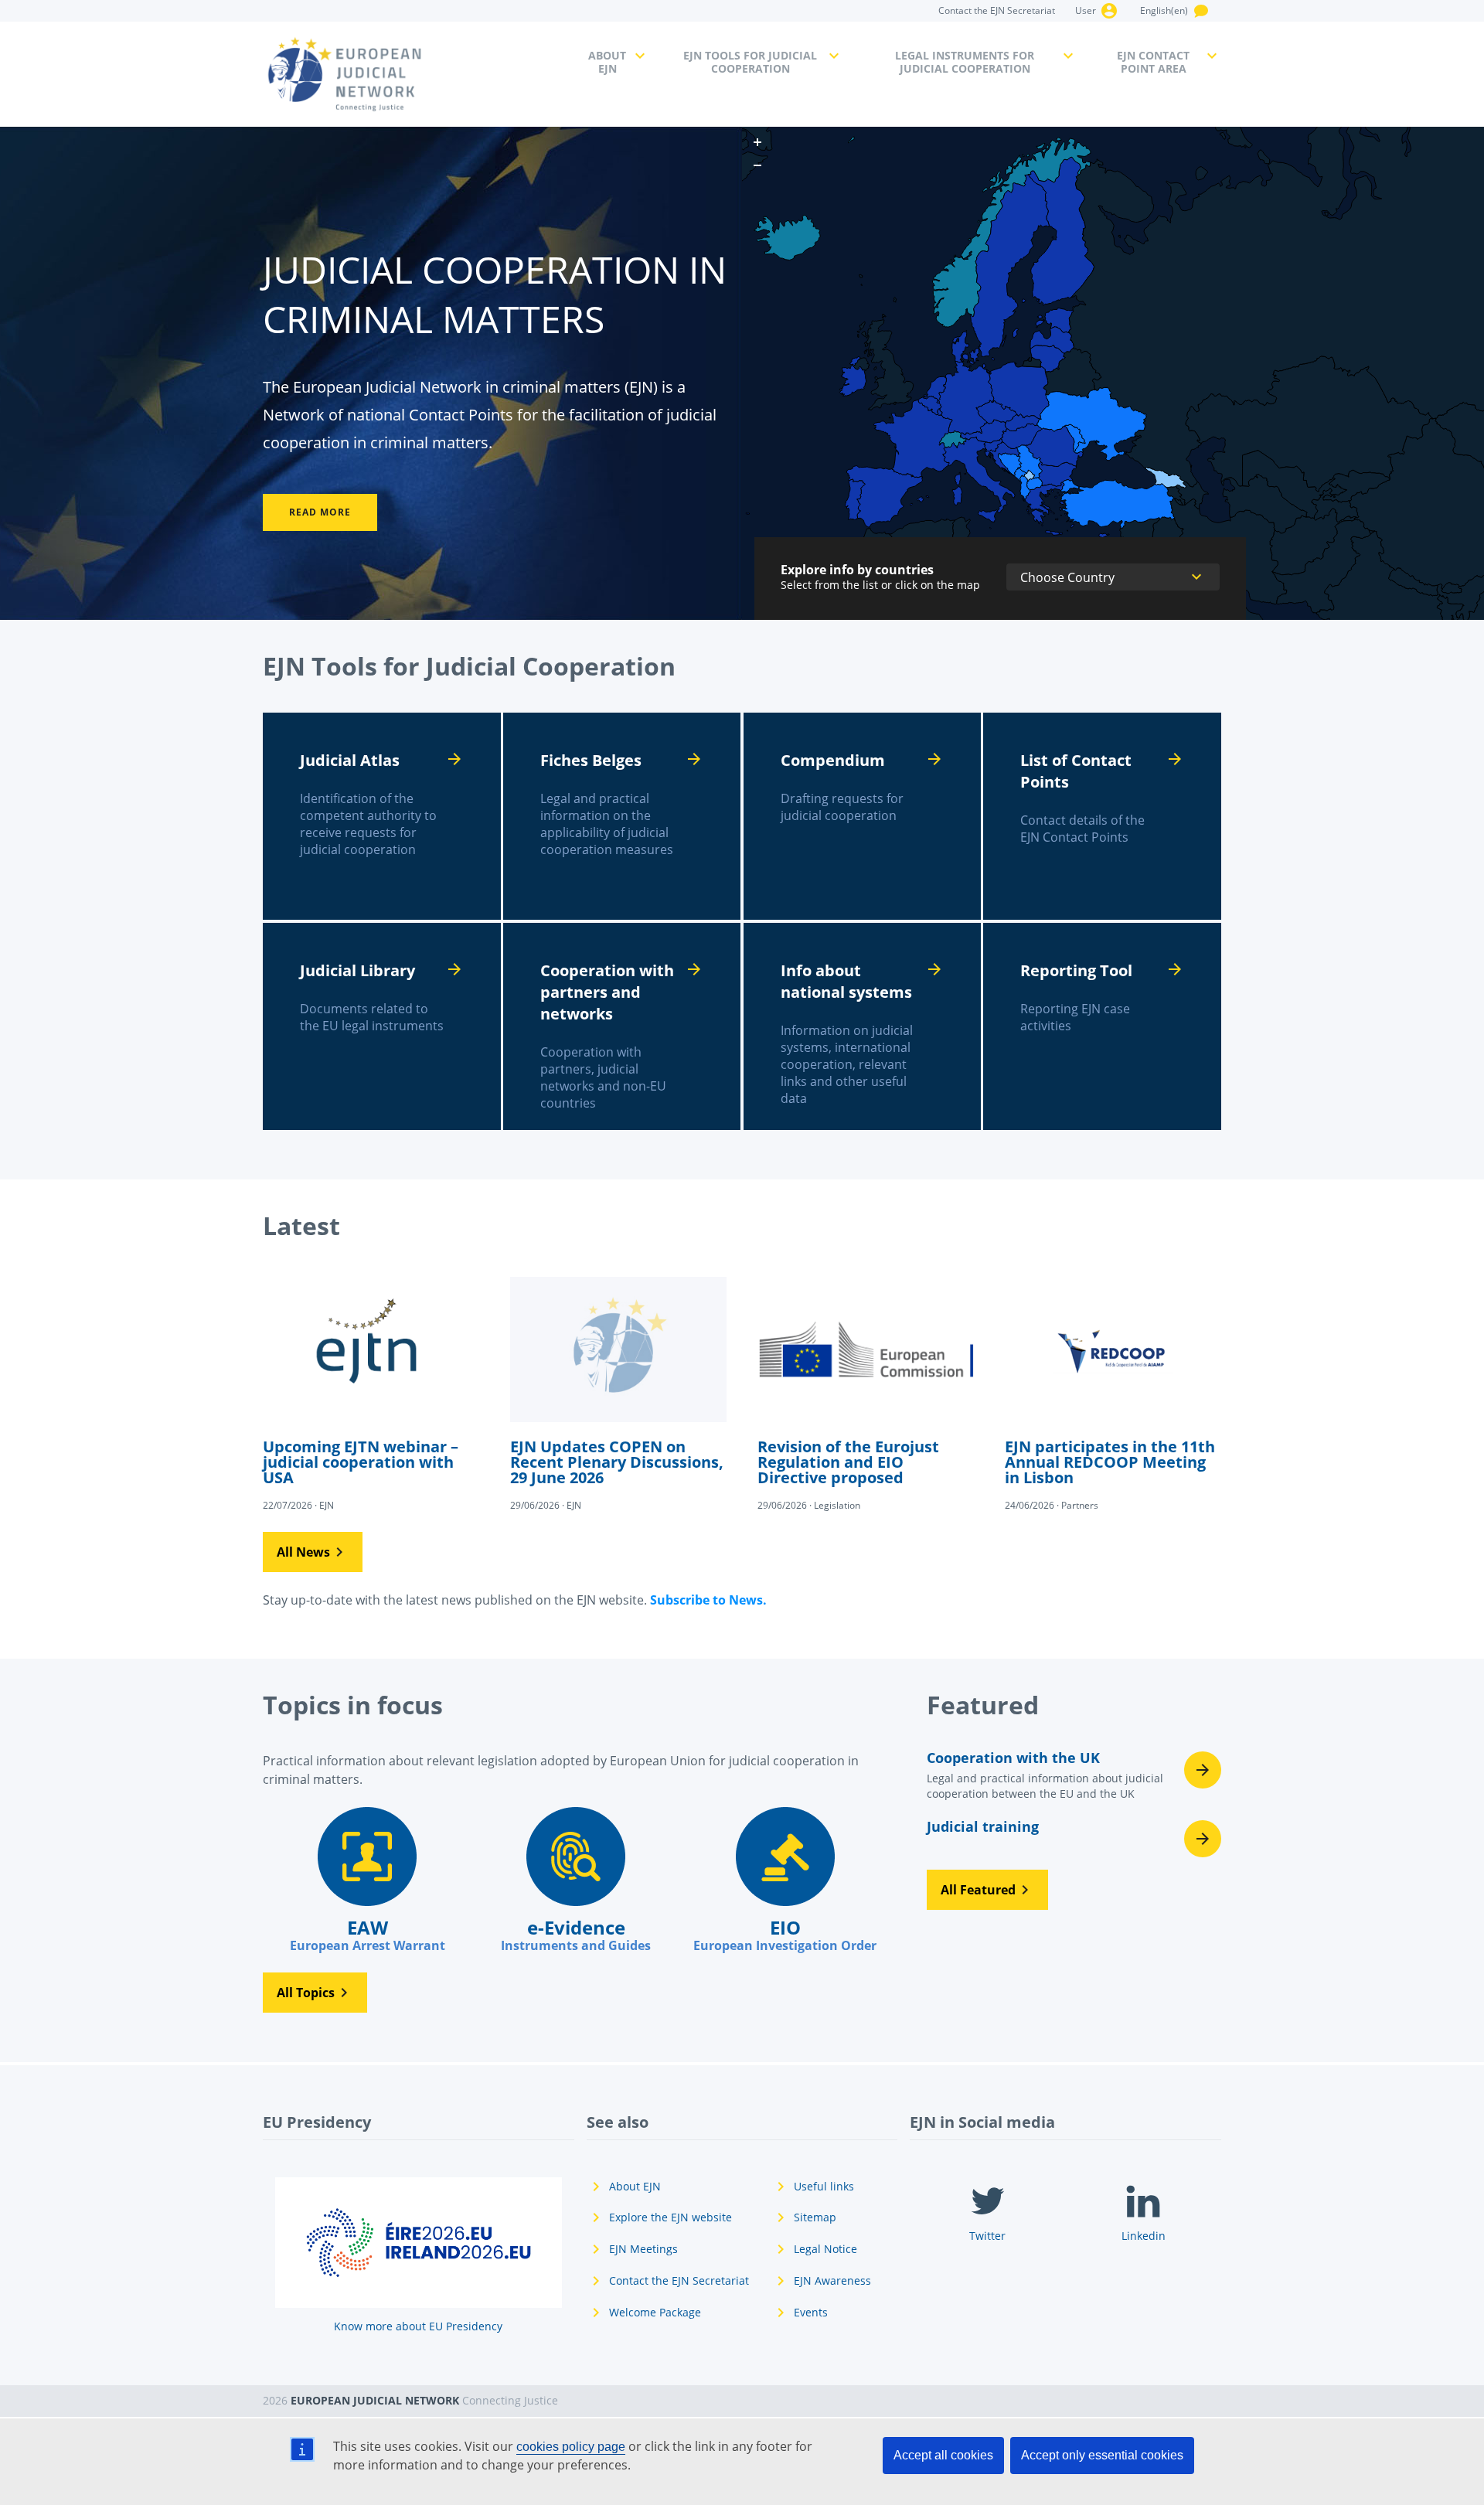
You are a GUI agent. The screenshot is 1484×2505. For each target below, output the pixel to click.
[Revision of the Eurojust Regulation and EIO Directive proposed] (866, 1393)
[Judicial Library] (382, 1026)
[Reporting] (1102, 1026)
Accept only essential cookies (1102, 2455)
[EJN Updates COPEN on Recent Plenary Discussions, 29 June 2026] (618, 1393)
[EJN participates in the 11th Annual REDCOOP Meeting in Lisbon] (1113, 1393)
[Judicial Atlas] (382, 816)
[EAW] (367, 1880)
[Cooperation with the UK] (1074, 1780)
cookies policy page (571, 2447)
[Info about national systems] (863, 1026)
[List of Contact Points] (1102, 816)
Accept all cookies (943, 2455)
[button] (313, 1552)
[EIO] (785, 1880)
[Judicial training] (1074, 1839)
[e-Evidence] (576, 1880)
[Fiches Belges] (622, 816)
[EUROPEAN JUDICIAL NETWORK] (416, 74)
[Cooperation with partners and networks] (622, 1026)
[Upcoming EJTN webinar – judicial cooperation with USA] (371, 1393)
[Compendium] (863, 816)
